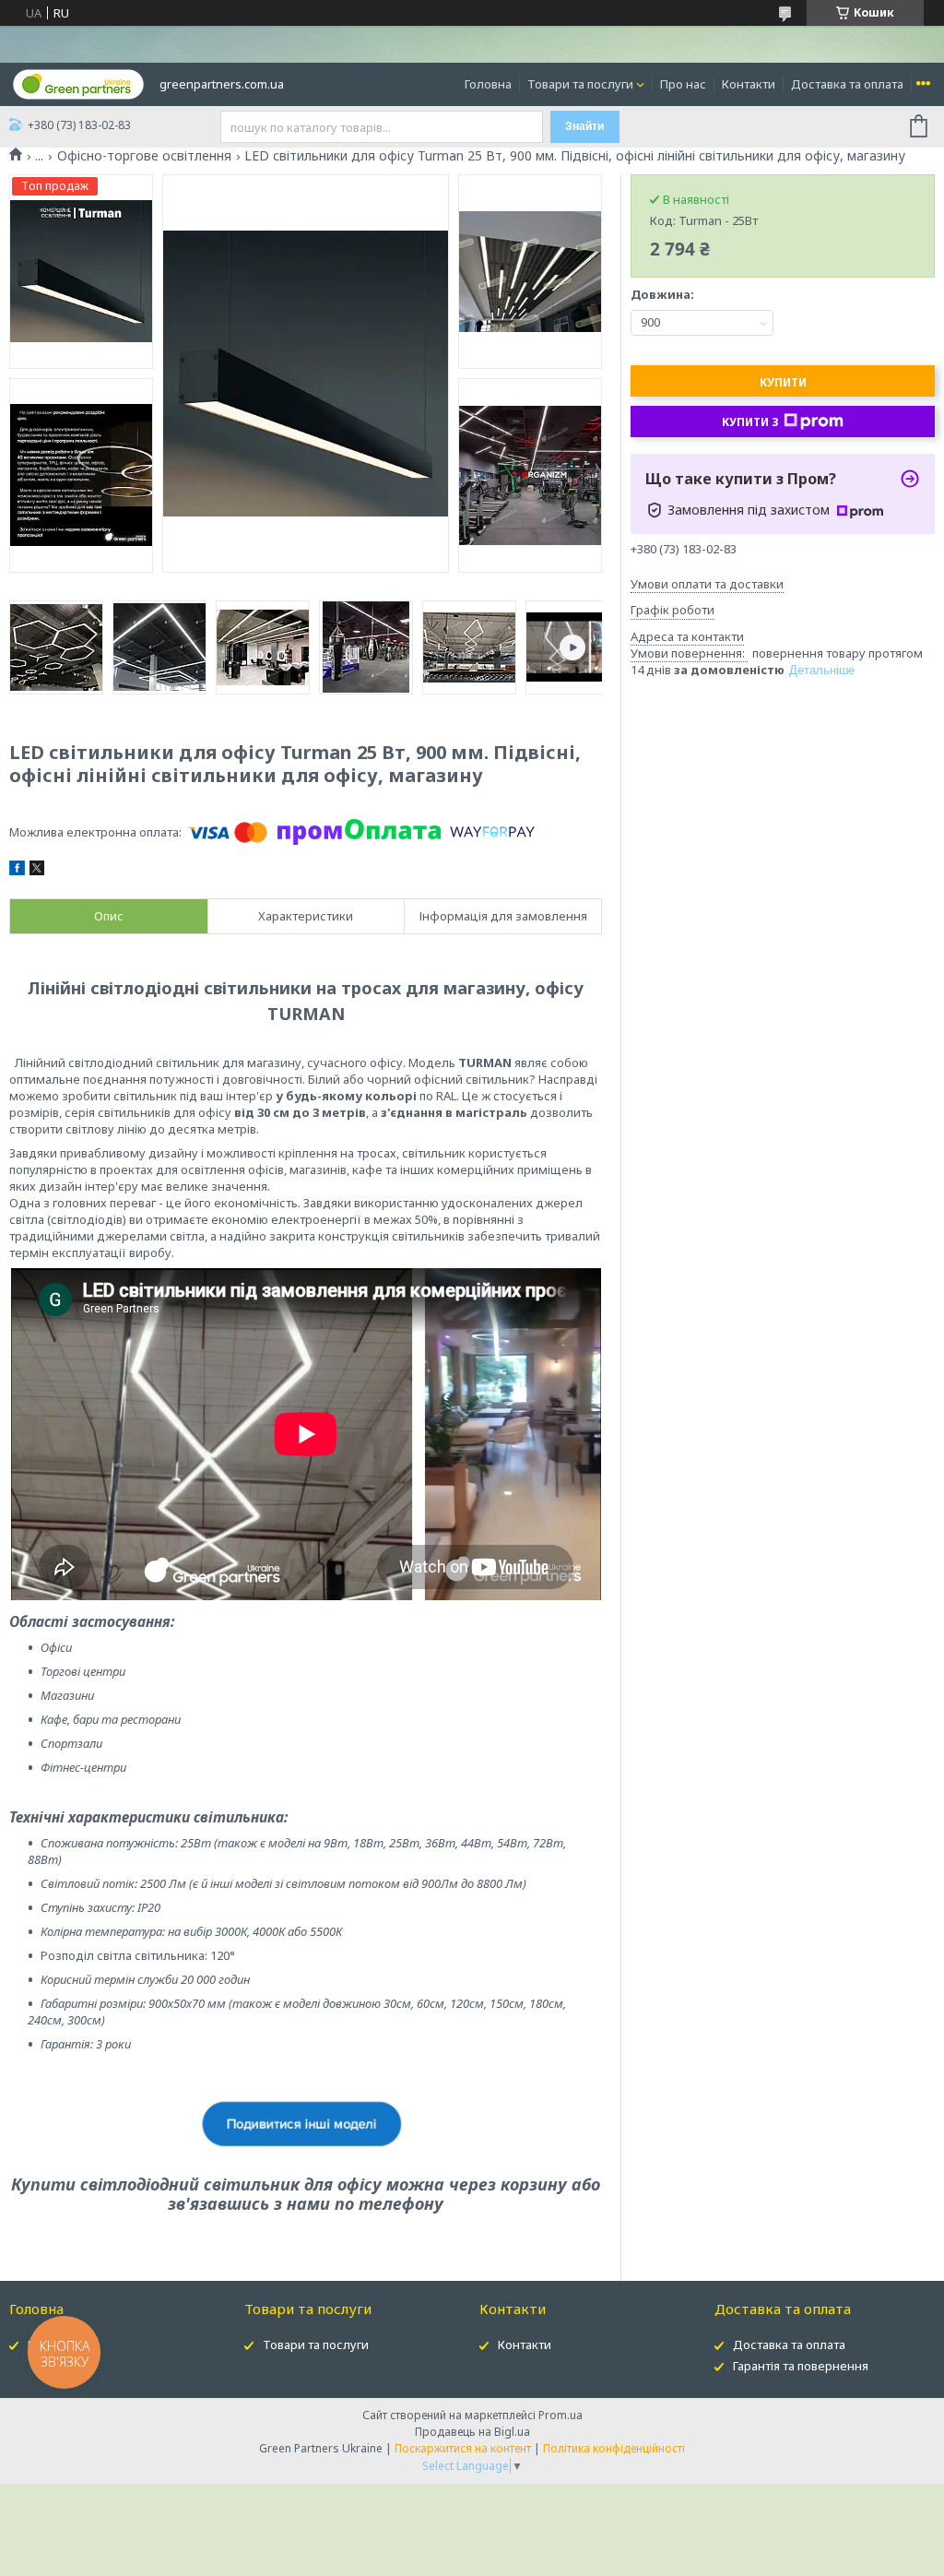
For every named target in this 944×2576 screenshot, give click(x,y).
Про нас (683, 84)
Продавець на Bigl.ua (472, 2432)
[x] (37, 871)
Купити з (750, 422)
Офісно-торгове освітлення (144, 156)
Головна (488, 84)
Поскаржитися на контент (463, 2448)
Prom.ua (560, 2415)
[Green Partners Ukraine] (78, 83)
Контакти (749, 84)
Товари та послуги (580, 84)
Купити (783, 382)
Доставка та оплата (847, 84)
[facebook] (17, 871)
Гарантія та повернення (801, 2366)
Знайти (584, 126)
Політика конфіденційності (614, 2448)
